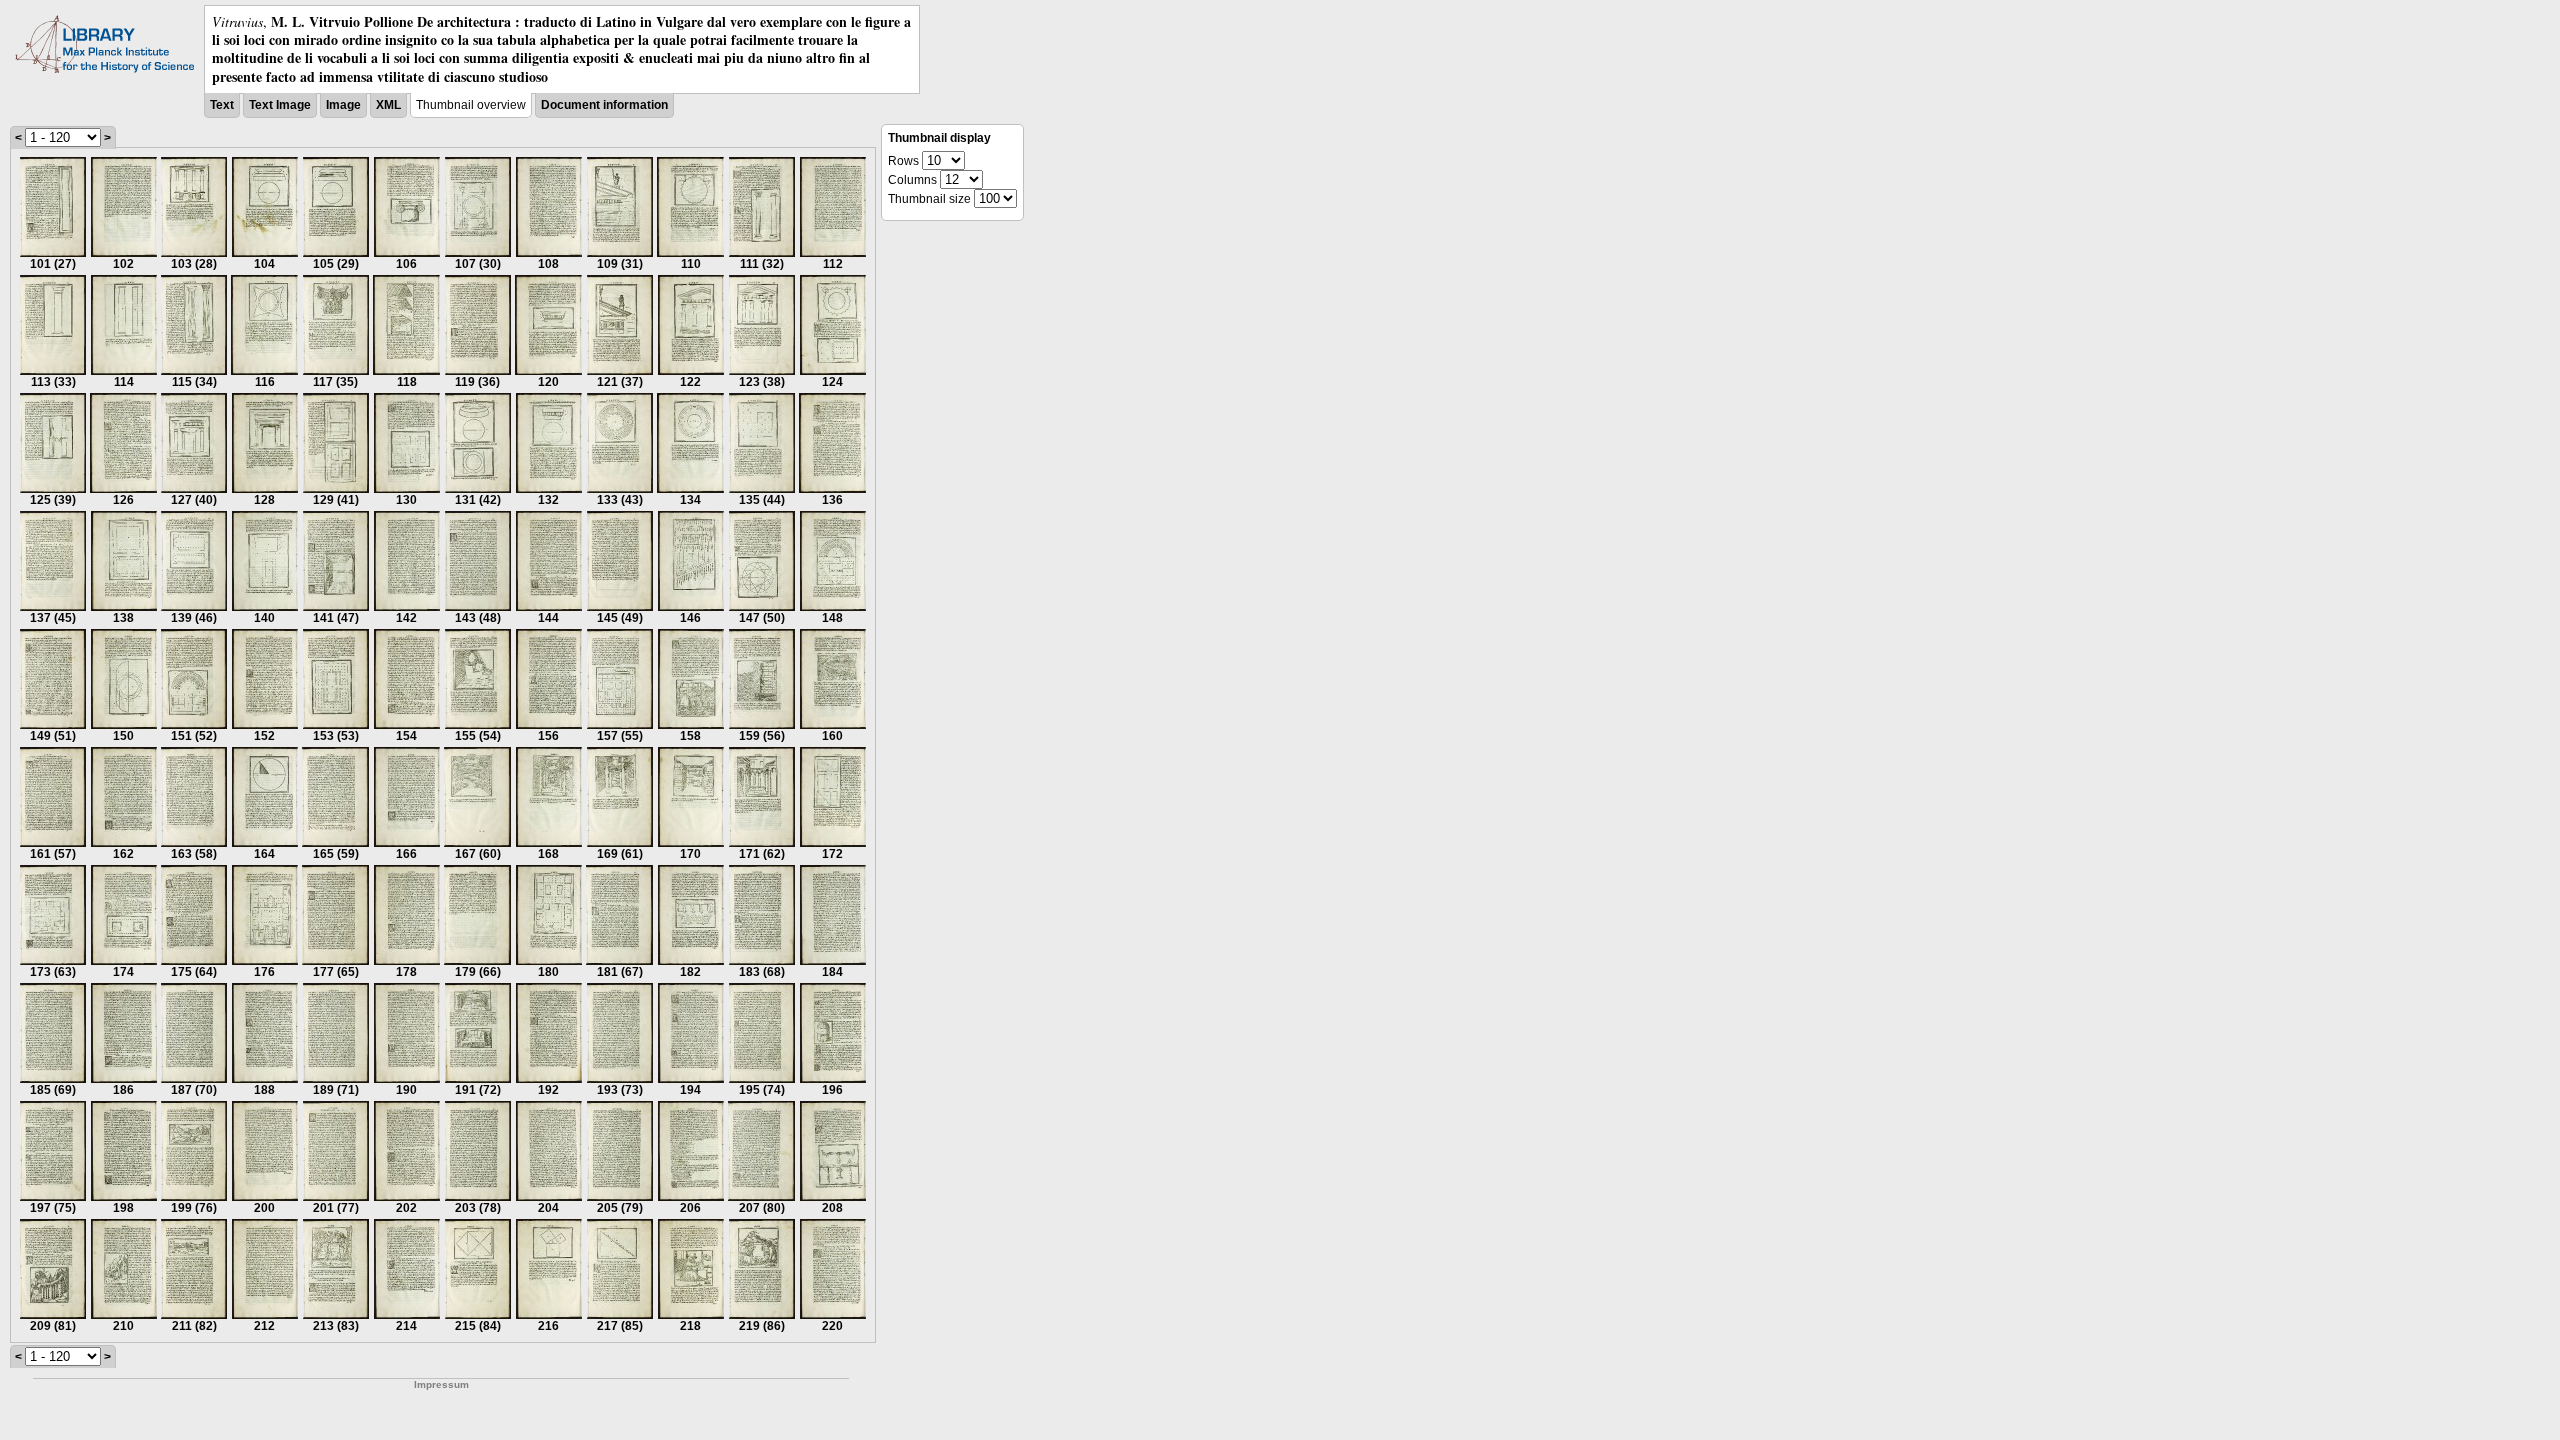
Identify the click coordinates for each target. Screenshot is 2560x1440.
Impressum (441, 1384)
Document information (604, 105)
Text (222, 105)
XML (388, 105)
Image (343, 105)
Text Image (280, 105)
